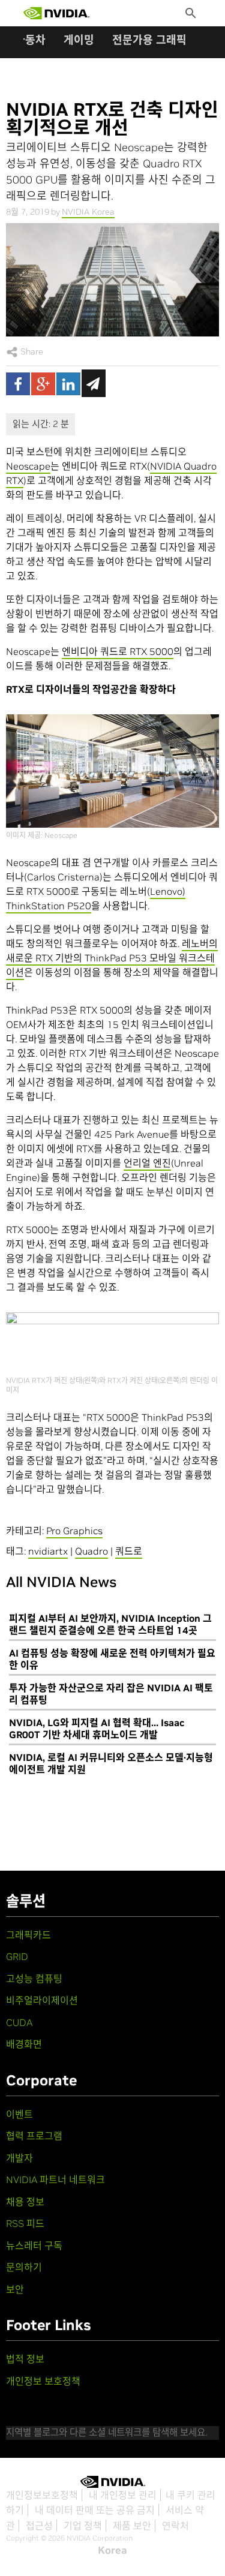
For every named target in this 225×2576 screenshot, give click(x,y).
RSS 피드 (25, 2223)
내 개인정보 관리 (123, 2495)
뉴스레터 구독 (34, 2246)
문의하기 (24, 2267)
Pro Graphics (74, 1531)
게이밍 (79, 40)
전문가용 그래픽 (149, 40)
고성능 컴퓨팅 (34, 1979)
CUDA (19, 2022)
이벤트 (19, 2114)
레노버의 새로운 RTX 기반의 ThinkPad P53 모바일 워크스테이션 (112, 958)
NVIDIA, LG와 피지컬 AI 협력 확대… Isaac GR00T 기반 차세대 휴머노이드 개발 (97, 1729)
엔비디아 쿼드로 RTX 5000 (118, 651)
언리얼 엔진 (147, 1163)
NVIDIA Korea (88, 212)
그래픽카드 (28, 1935)
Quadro (91, 1551)
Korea (112, 2550)
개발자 (19, 2158)
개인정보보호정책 (42, 2495)
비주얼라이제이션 (42, 2000)
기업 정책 (83, 2526)
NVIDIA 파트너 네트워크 (55, 2180)
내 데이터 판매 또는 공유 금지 (95, 2510)
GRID (17, 1956)
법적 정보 (25, 2359)
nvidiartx (48, 1551)
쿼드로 (129, 1551)
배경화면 (24, 2044)
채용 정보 (25, 2202)
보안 (15, 2289)
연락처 (175, 2526)
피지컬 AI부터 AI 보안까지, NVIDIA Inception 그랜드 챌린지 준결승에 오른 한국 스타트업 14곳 (110, 1624)
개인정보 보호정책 (43, 2381)
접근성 (39, 2526)
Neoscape (28, 466)
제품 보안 (132, 2526)
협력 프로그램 (34, 2136)
